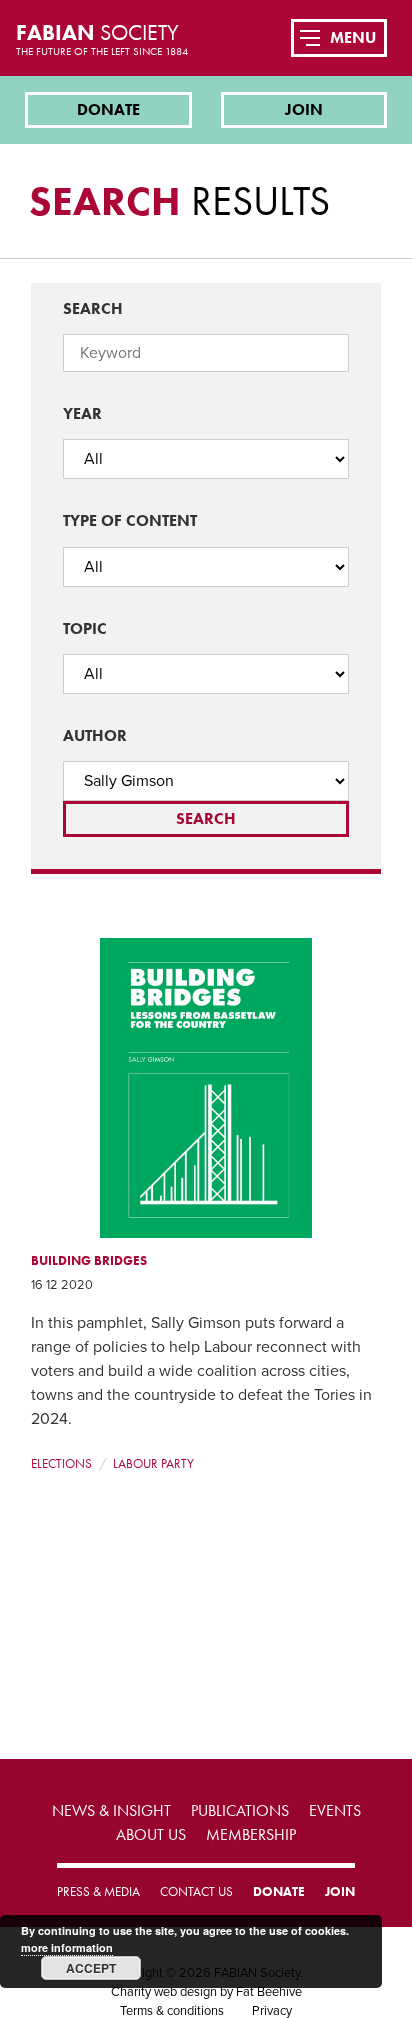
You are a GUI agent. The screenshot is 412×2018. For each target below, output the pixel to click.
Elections (61, 1463)
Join (304, 109)
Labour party (153, 1463)
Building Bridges (89, 1260)
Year (82, 413)
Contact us (196, 1891)
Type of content (130, 520)
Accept (91, 1968)
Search (93, 308)
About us (151, 1834)
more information (67, 1947)
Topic (85, 628)
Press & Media (98, 1891)
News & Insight (111, 1810)
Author (95, 735)
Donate (108, 109)
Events (335, 1810)
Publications (240, 1810)
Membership (251, 1834)
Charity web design (164, 1992)
